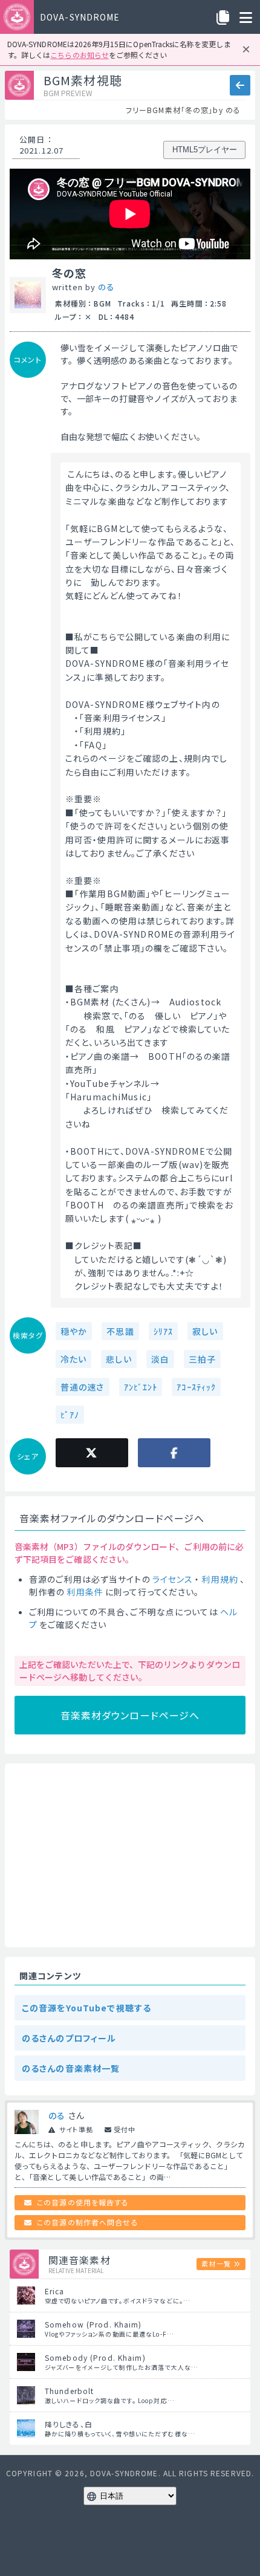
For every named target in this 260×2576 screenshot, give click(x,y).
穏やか (74, 1331)
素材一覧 (216, 2263)
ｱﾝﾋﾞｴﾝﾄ (141, 1387)
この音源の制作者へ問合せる (88, 2222)
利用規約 (219, 1579)
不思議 (120, 1331)
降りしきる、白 (69, 2424)
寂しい (205, 1331)
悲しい (119, 1359)
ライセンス (173, 1579)
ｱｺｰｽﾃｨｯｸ (196, 1387)
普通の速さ (83, 1387)
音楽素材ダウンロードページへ (130, 1715)
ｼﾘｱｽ (163, 1331)
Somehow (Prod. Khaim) (93, 2324)
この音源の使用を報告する (83, 2202)
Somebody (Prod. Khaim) (95, 2357)
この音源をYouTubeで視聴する (86, 2008)
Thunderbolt (69, 2391)
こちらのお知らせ (79, 55)
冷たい (73, 1359)
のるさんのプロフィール (69, 2038)
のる (106, 287)
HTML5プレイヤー (205, 150)
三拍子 (202, 1359)
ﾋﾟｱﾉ (70, 1415)
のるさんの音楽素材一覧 (71, 2068)
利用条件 (85, 1592)
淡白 (160, 1359)
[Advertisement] (130, 1855)
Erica (55, 2291)
